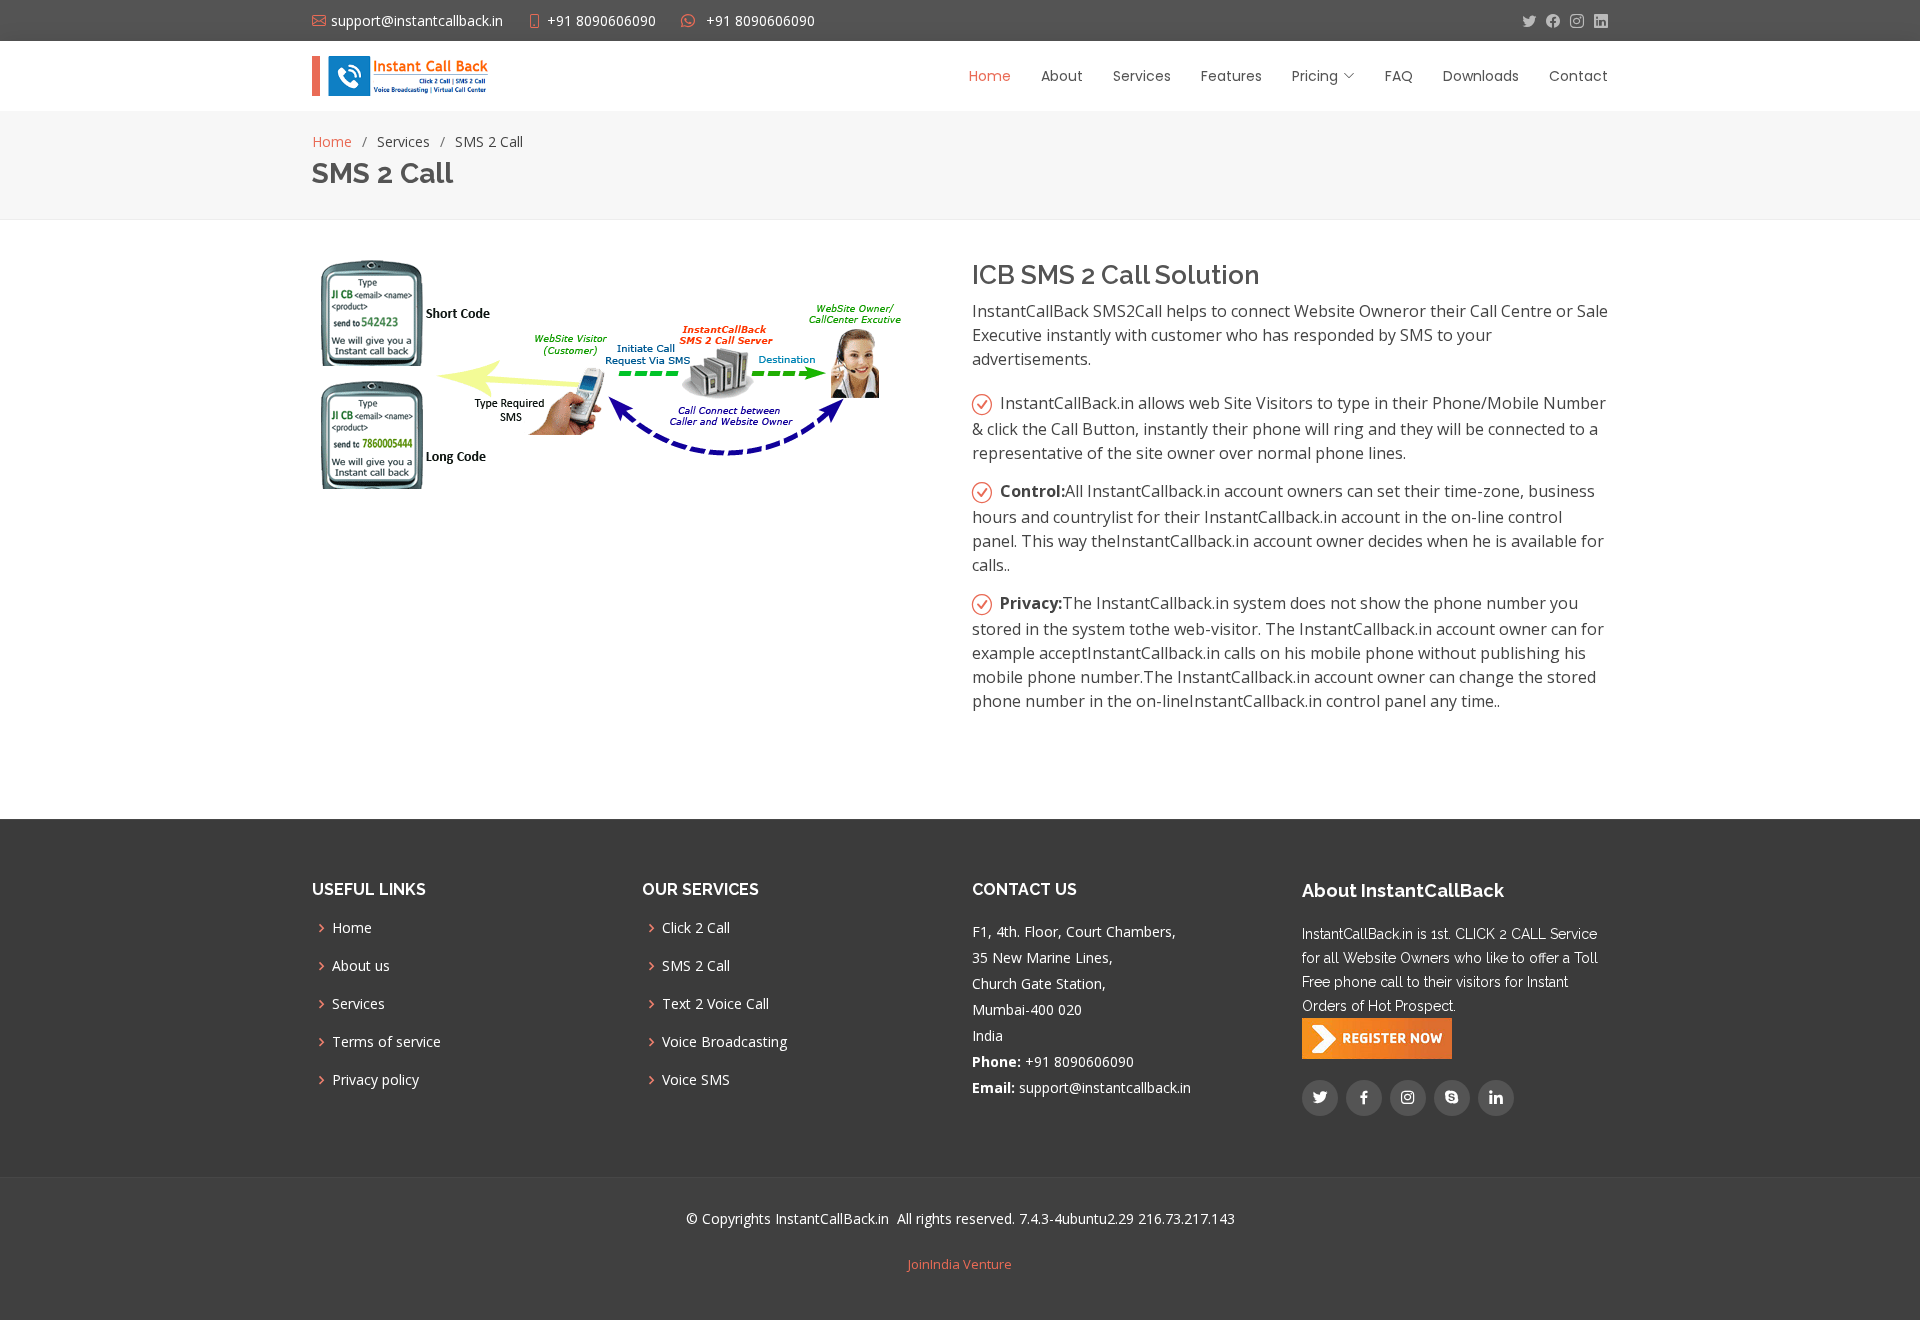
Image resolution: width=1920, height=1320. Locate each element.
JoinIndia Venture (960, 1264)
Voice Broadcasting (724, 1042)
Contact (1578, 76)
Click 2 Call (696, 928)
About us (361, 966)
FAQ (1399, 76)
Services (1142, 76)
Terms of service (386, 1042)
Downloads (1481, 76)
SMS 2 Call (696, 966)
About (1062, 76)
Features (1231, 76)
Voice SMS (696, 1080)
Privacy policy (375, 1080)
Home (990, 76)
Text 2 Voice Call (715, 1004)
